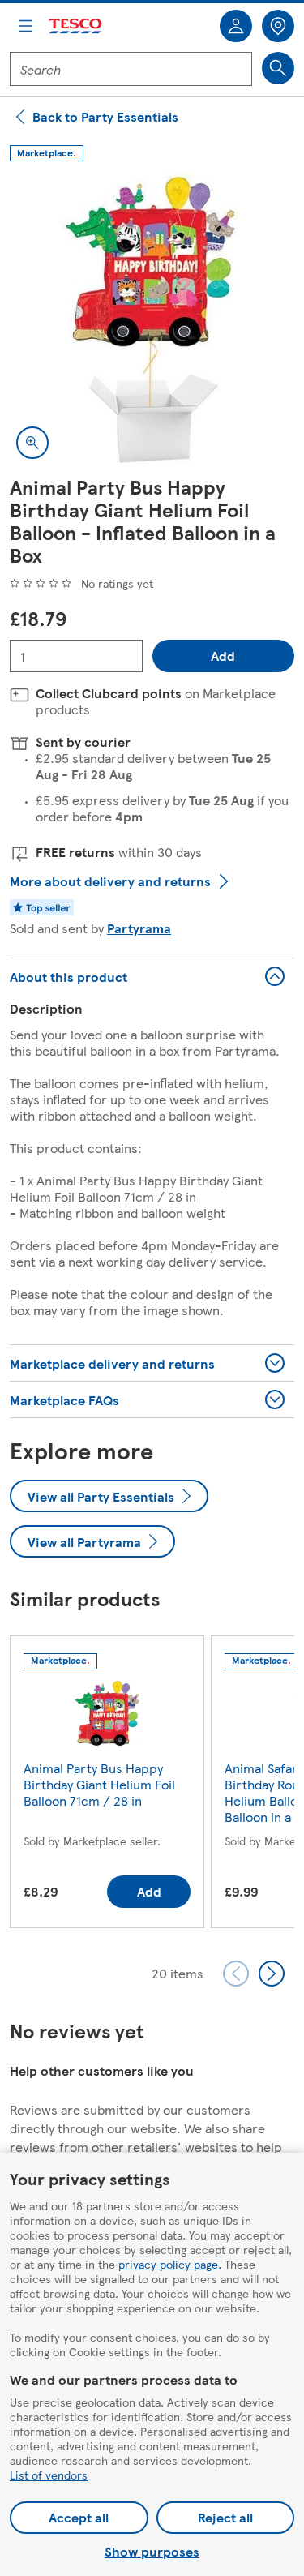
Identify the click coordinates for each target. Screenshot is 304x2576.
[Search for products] (278, 68)
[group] (107, 1785)
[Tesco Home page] (76, 26)
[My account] (236, 26)
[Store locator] (278, 26)
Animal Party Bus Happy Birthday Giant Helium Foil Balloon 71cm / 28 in (99, 1784)
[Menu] (26, 26)
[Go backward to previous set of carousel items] (236, 1974)
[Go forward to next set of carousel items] (272, 1974)
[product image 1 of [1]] (152, 323)
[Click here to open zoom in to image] (32, 443)
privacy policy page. (170, 2264)
